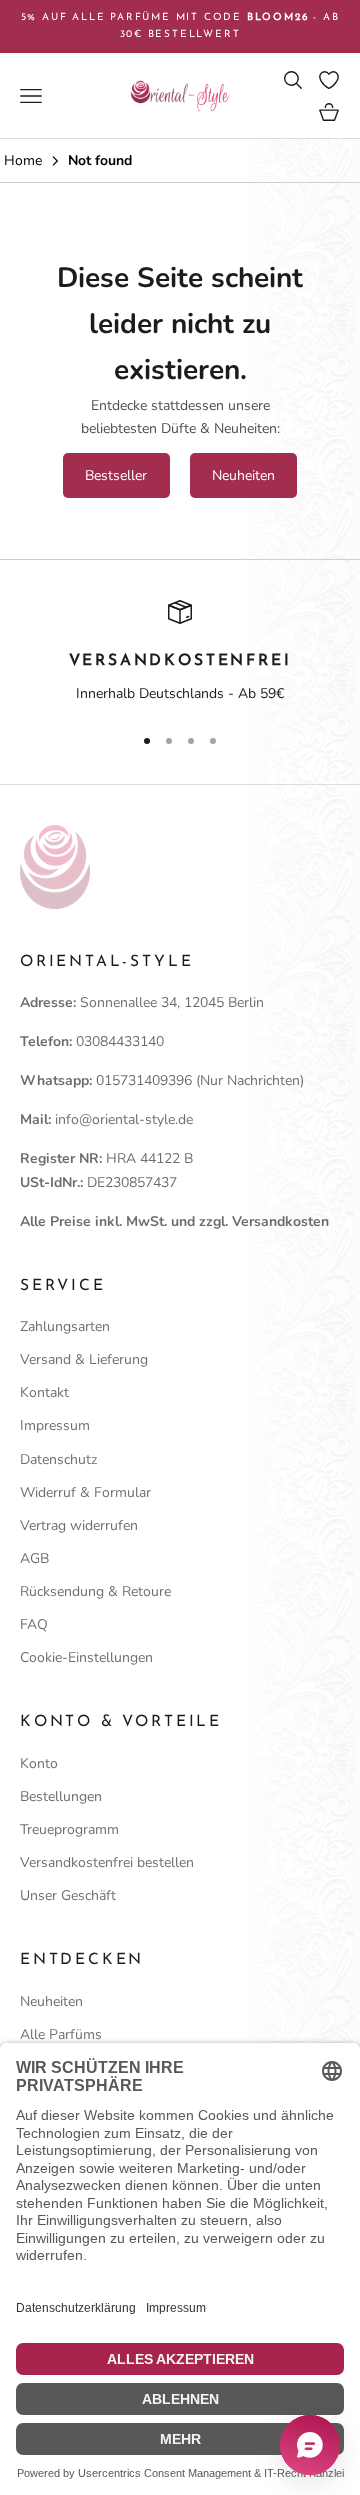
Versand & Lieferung (84, 1359)
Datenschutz (58, 1459)
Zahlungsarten (65, 1326)
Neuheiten (243, 475)
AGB (34, 1558)
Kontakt (44, 1392)
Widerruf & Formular (85, 1492)
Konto (39, 1763)
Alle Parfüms (61, 2034)
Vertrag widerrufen (79, 1525)
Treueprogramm (69, 1829)
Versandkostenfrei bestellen (107, 1862)
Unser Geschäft (68, 1895)
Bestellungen (61, 1796)
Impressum (55, 1425)
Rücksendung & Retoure (95, 1591)
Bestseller (116, 475)
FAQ (34, 1624)
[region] (180, 653)
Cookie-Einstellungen (86, 1657)
